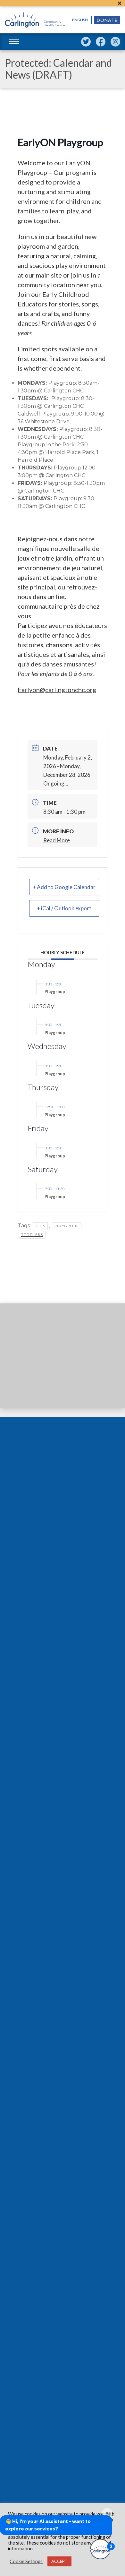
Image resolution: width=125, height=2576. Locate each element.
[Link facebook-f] (101, 42)
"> (120, 3)
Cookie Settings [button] (26, 2561)
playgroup (67, 1226)
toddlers (32, 1235)
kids (40, 1226)
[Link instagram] (115, 42)
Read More (57, 840)
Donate (107, 20)
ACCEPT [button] (59, 2561)
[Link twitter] (86, 42)
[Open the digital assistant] (100, 2549)
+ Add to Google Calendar (64, 887)
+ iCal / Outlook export (64, 908)
